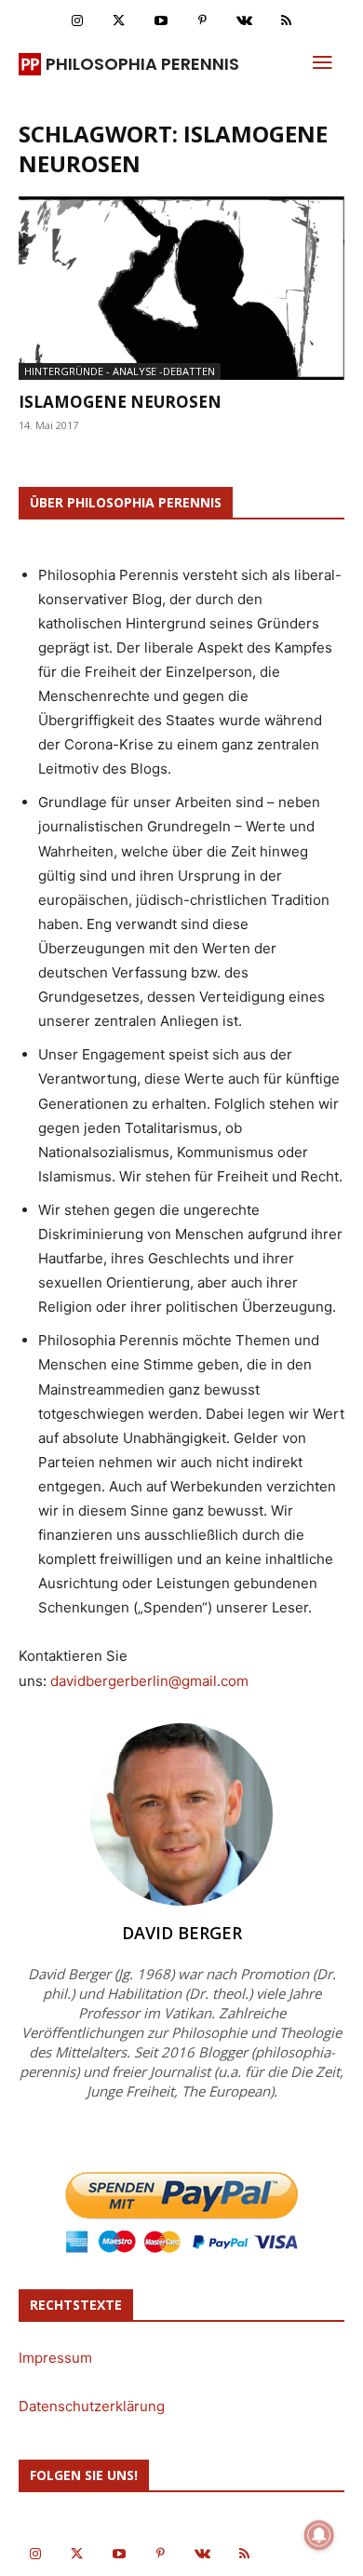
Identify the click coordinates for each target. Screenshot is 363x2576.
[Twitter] (119, 21)
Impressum (55, 2358)
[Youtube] (161, 21)
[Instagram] (77, 21)
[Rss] (286, 21)
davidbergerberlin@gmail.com (149, 1681)
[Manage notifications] (319, 2535)
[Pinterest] (202, 21)
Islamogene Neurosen (120, 402)
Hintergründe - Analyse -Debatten (120, 371)
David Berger (182, 1933)
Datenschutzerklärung (92, 2406)
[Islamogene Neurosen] (181, 288)
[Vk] (244, 21)
